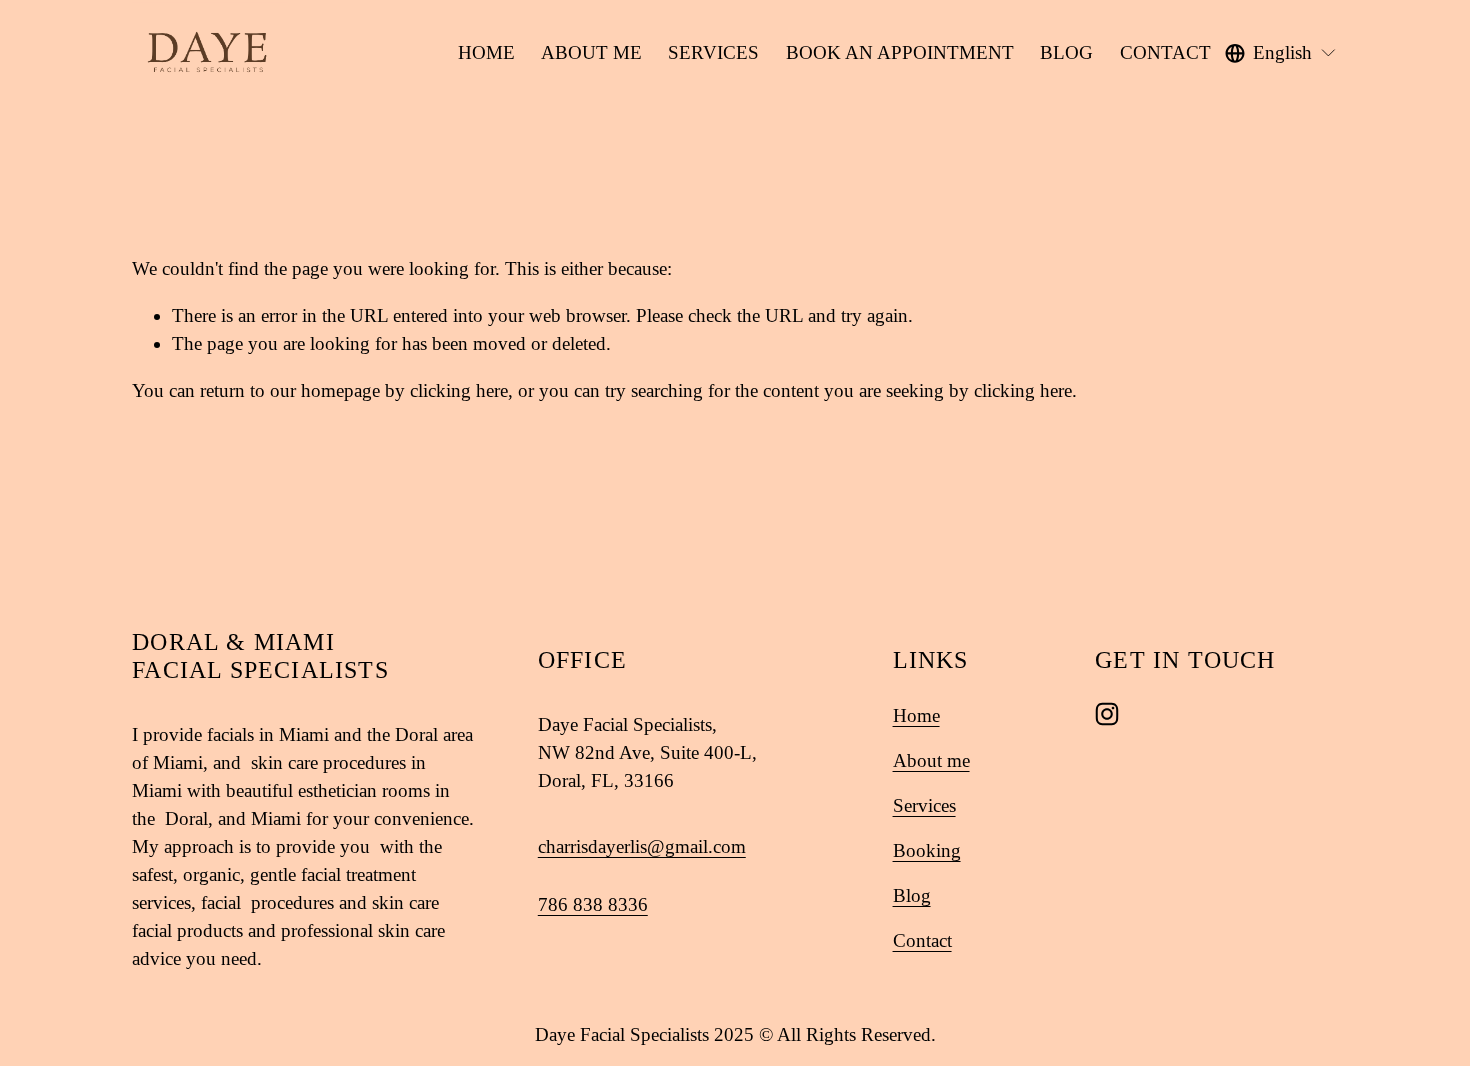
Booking (927, 850)
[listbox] (1281, 53)
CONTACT (1165, 52)
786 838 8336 (593, 904)
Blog (912, 895)
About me (931, 760)
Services (924, 805)
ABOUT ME (591, 52)
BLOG (1066, 52)
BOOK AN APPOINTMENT (900, 52)
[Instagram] (1107, 714)
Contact (922, 940)
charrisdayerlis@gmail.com (642, 846)
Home (916, 715)
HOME (486, 52)
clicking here (459, 390)
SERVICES (713, 52)
